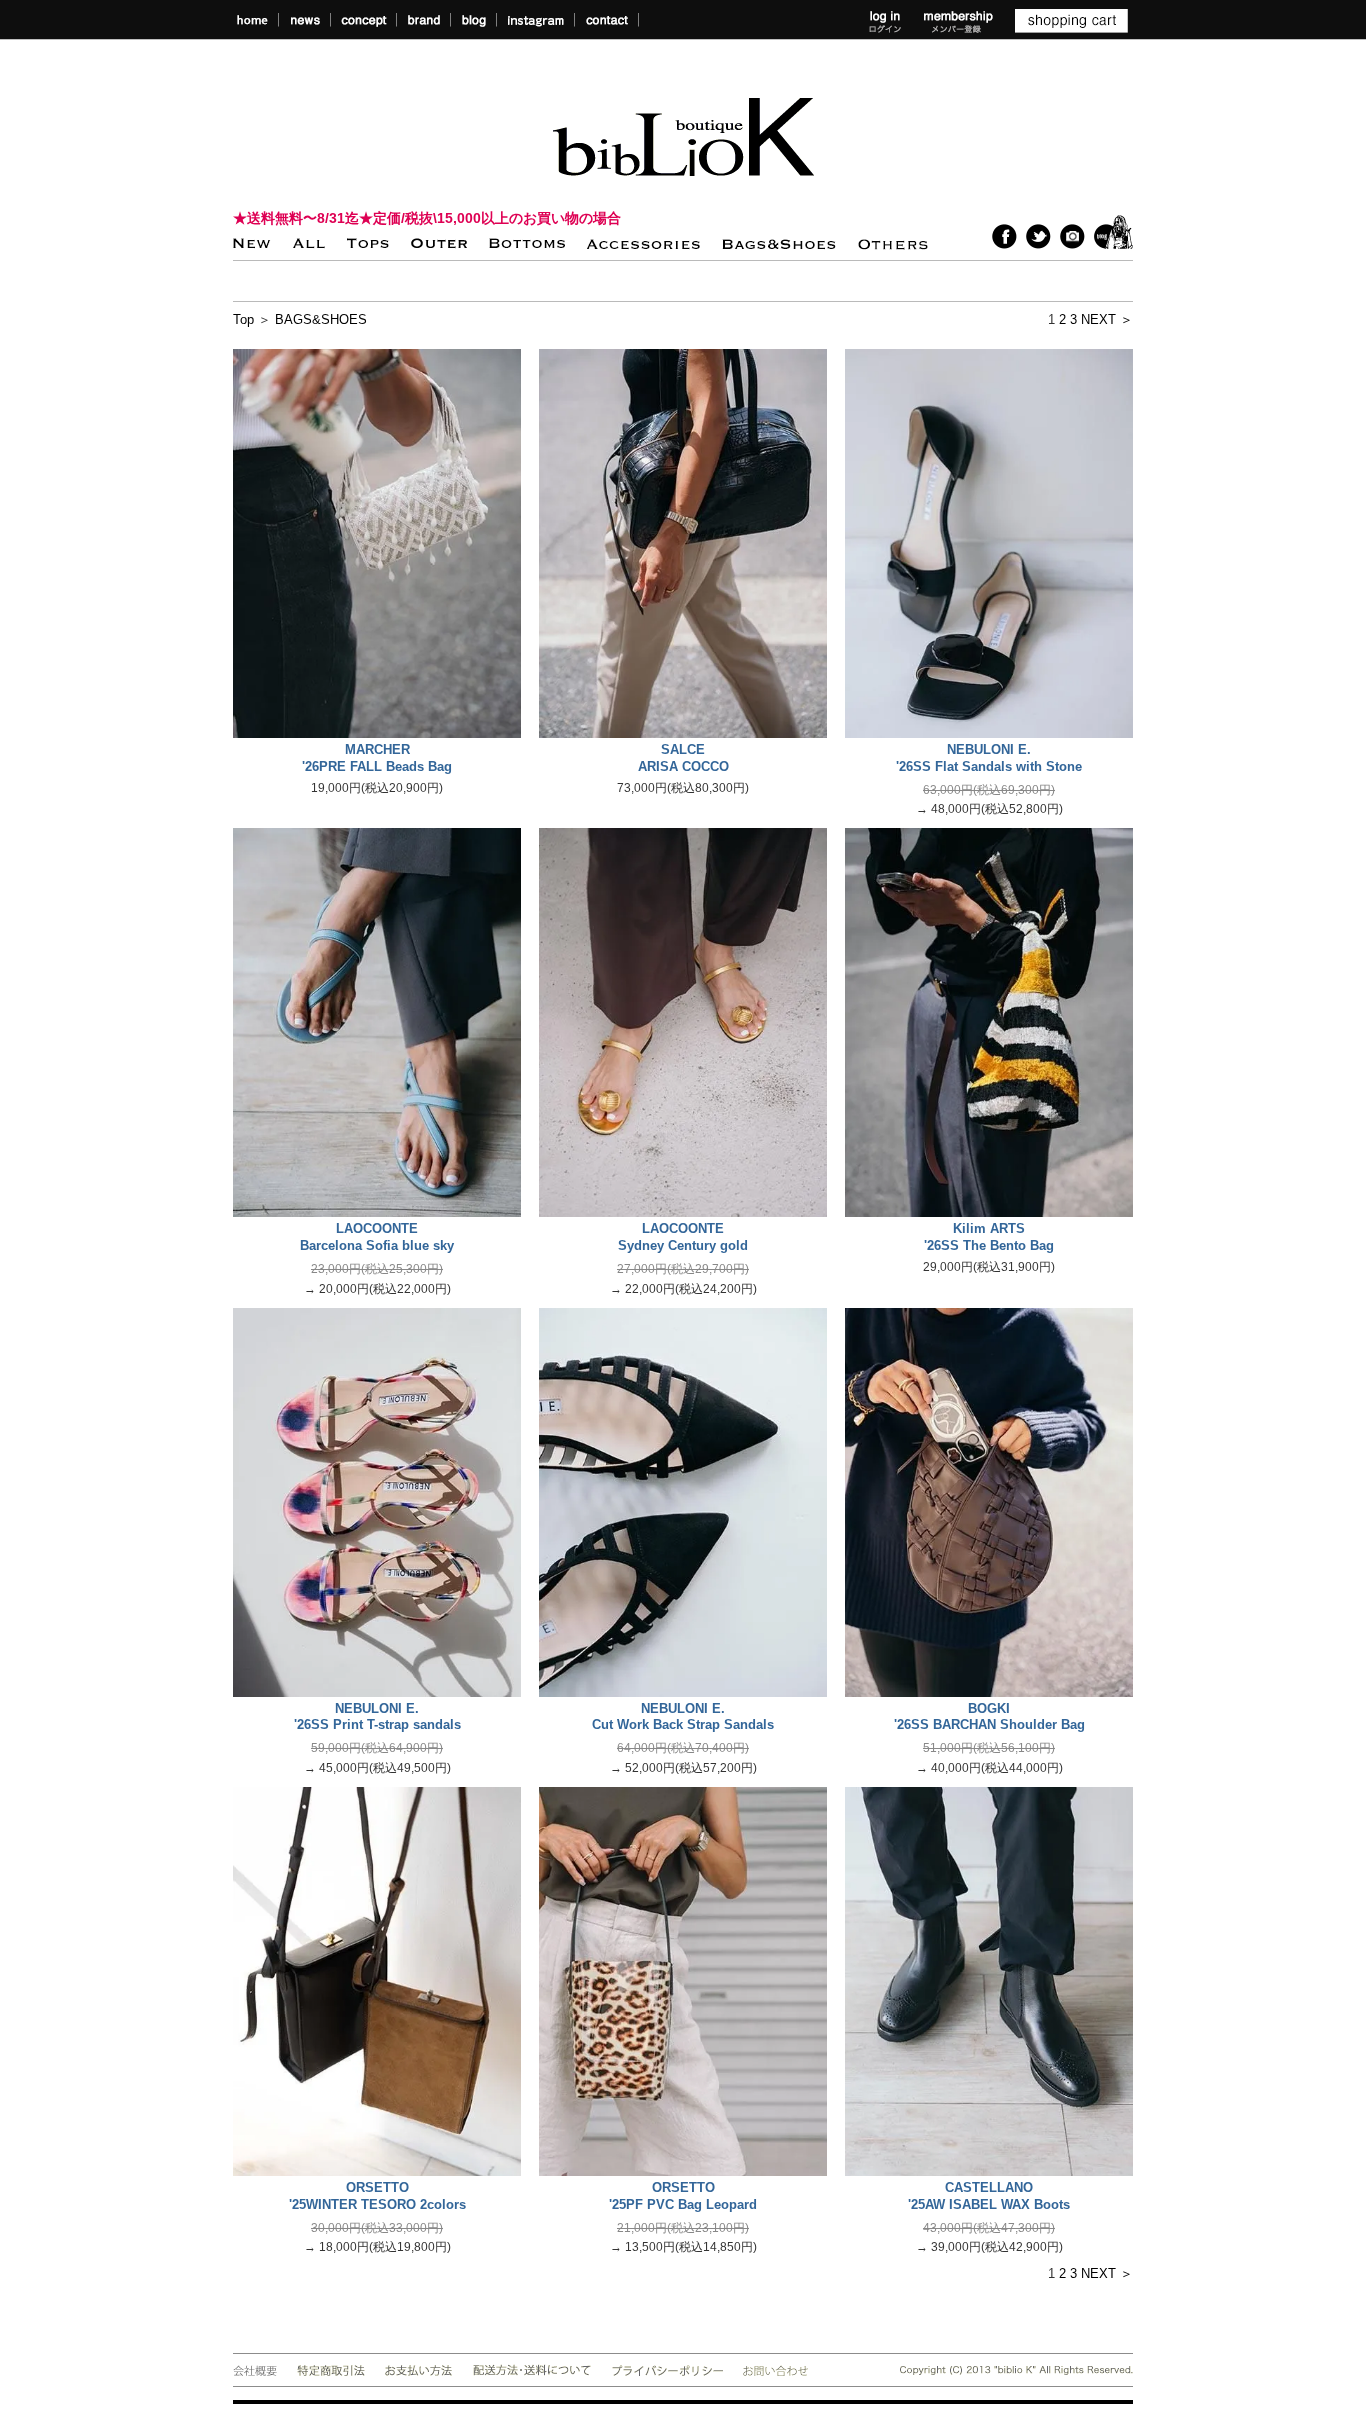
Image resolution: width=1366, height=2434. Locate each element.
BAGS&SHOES (321, 319)
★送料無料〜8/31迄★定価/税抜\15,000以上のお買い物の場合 (427, 218)
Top (243, 319)
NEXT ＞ (1107, 319)
